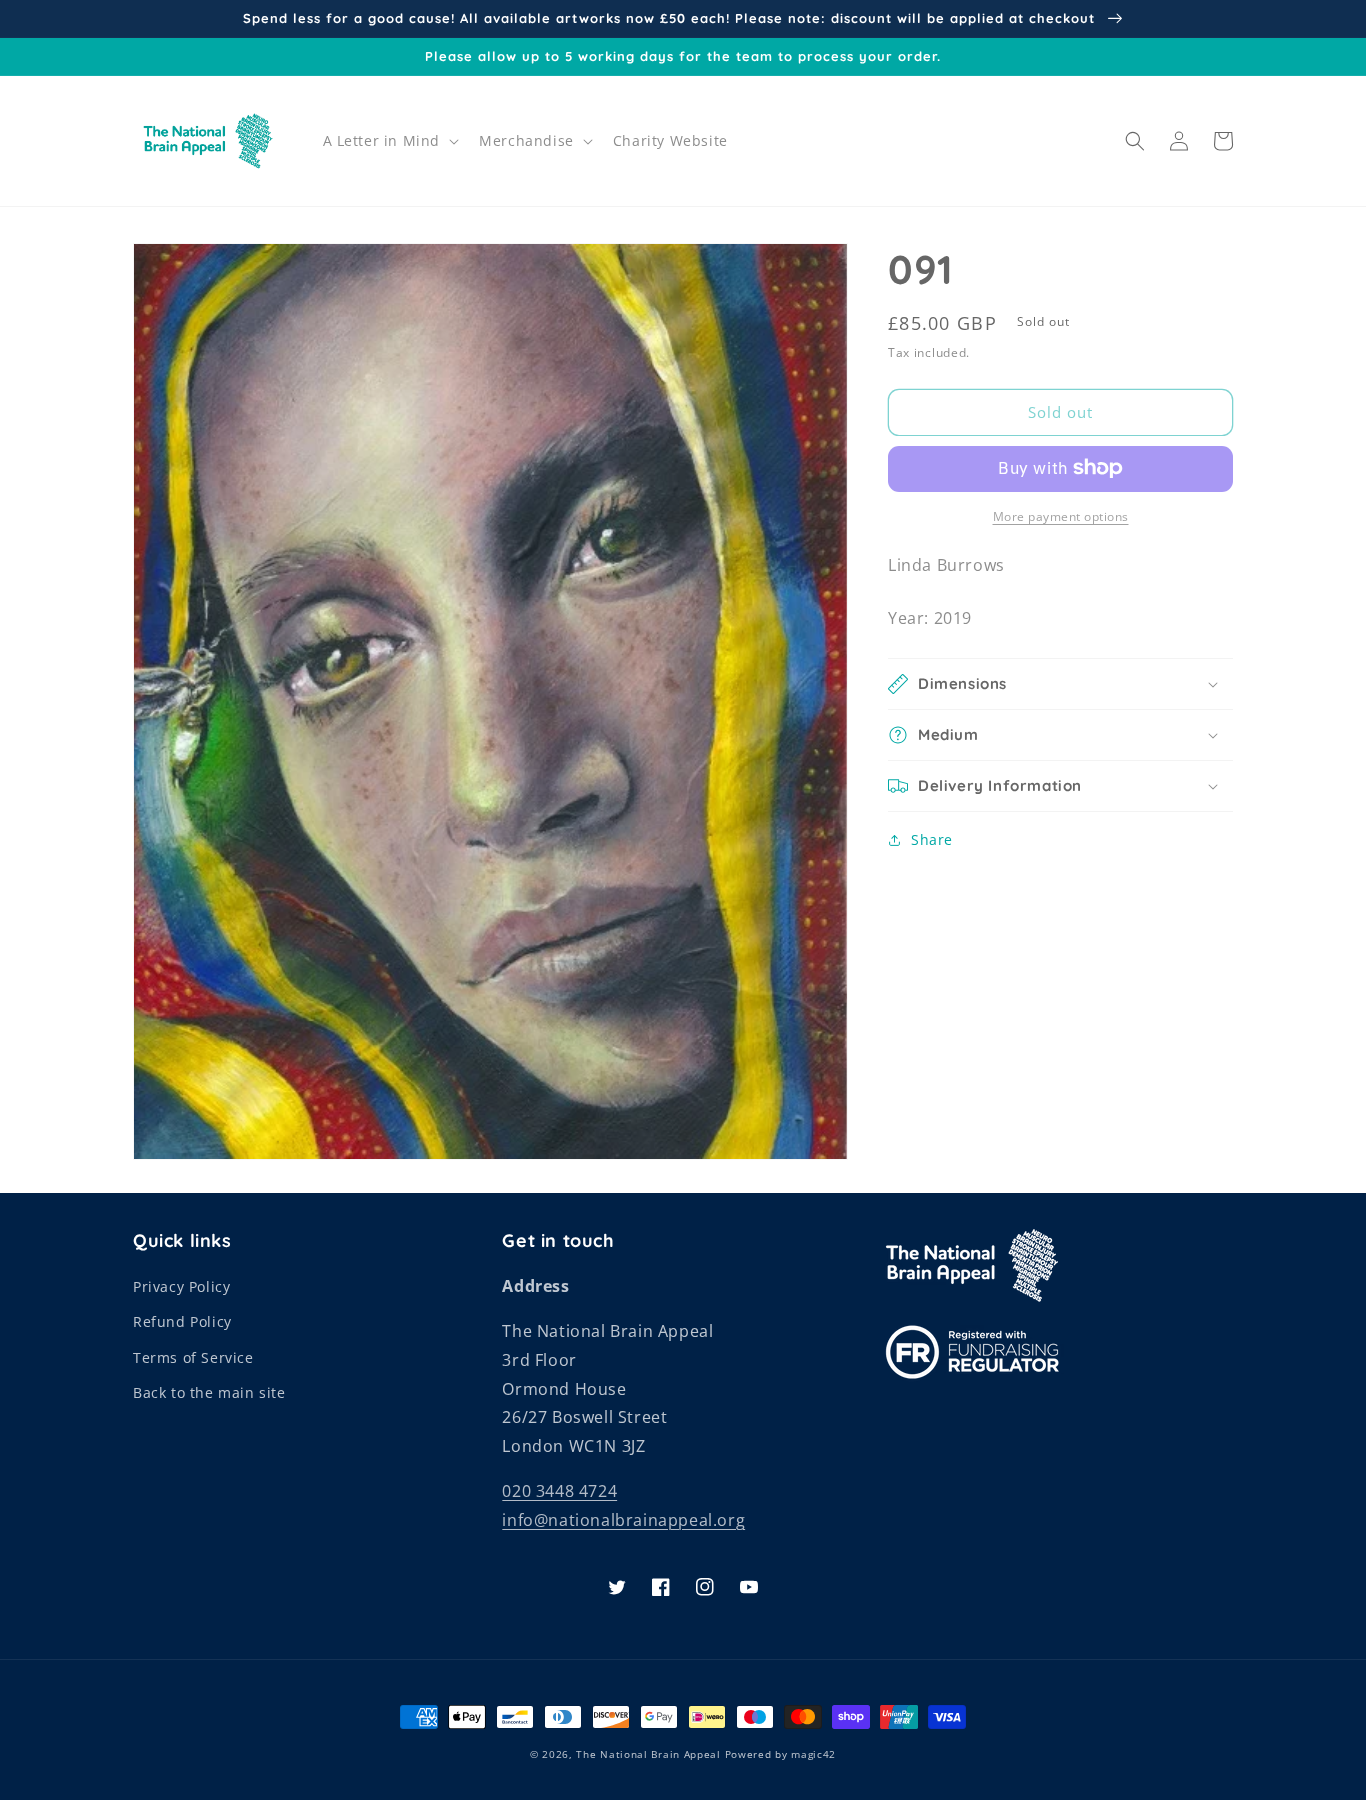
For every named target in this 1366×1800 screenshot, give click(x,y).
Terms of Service (193, 1357)
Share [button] (932, 839)
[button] (389, 141)
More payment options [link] (1061, 515)
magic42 (813, 1754)
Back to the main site (209, 1392)
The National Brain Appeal (648, 1754)
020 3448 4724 (559, 1491)
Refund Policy (182, 1321)
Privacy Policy (181, 1286)
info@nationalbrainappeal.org (623, 1520)
